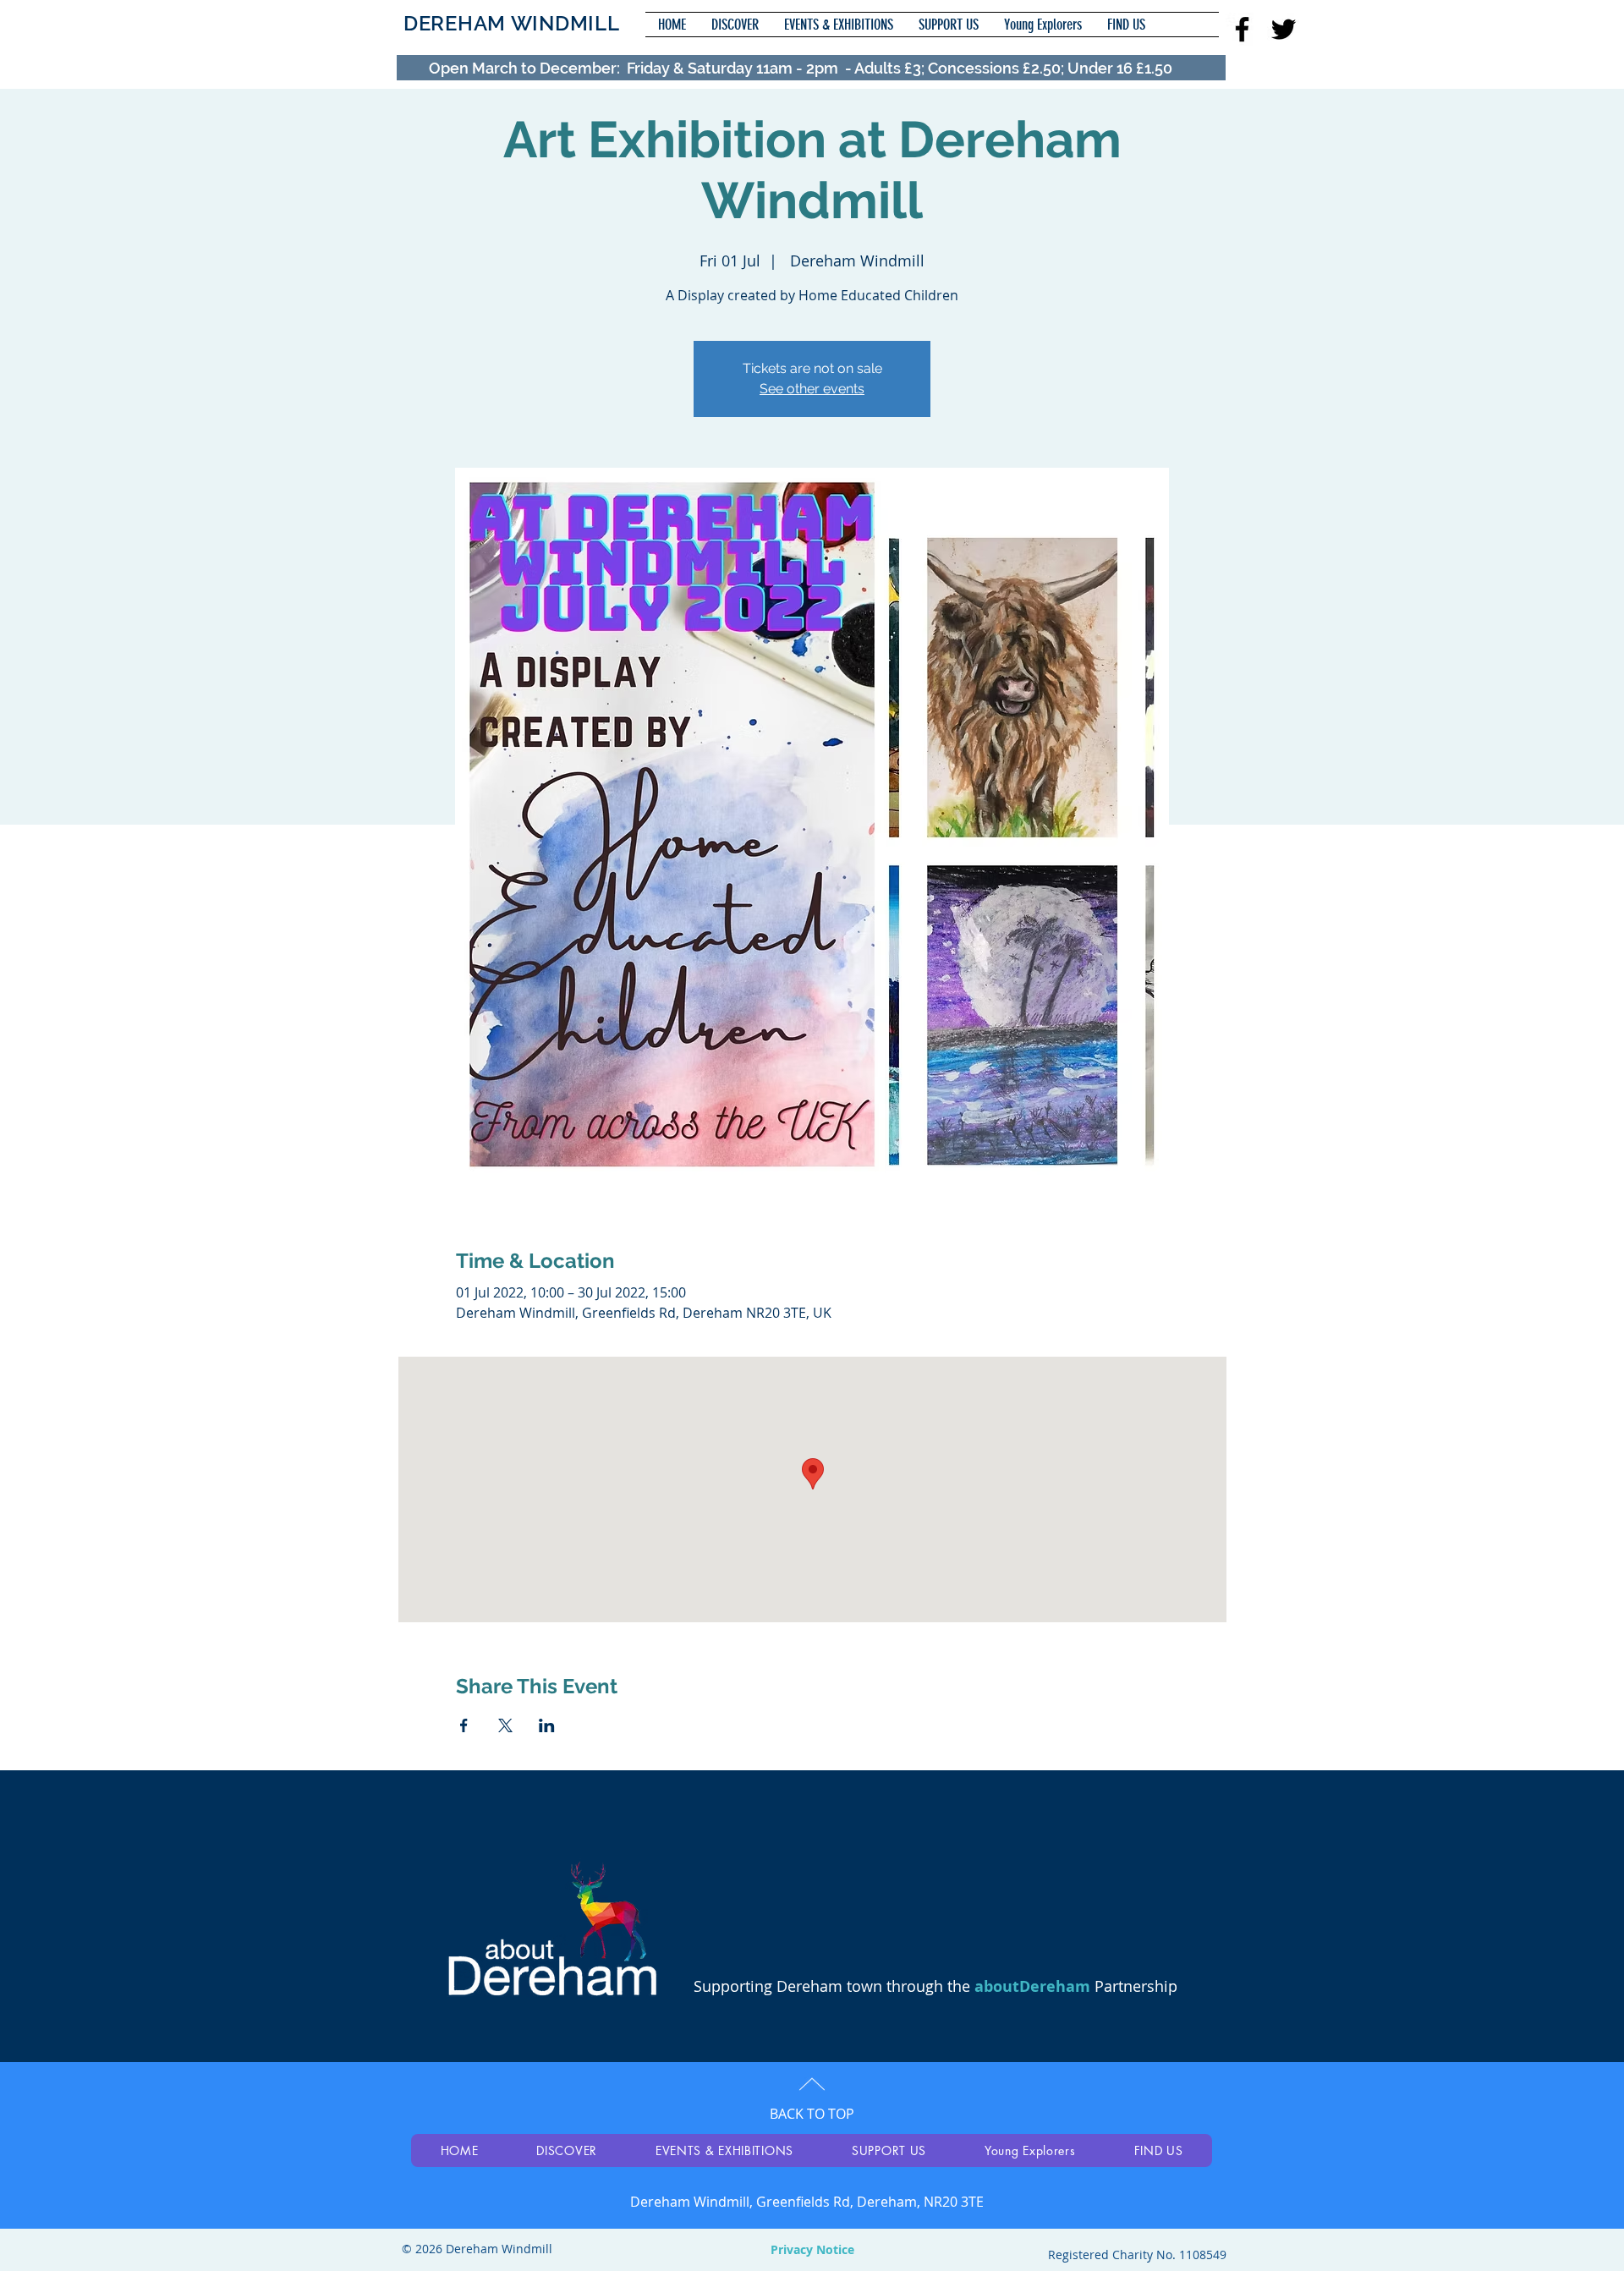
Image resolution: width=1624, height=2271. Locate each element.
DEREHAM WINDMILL (512, 23)
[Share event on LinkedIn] (547, 1725)
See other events (812, 389)
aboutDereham (1032, 1986)
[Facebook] (1242, 29)
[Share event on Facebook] (464, 1725)
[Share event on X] (505, 1725)
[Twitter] (1284, 29)
